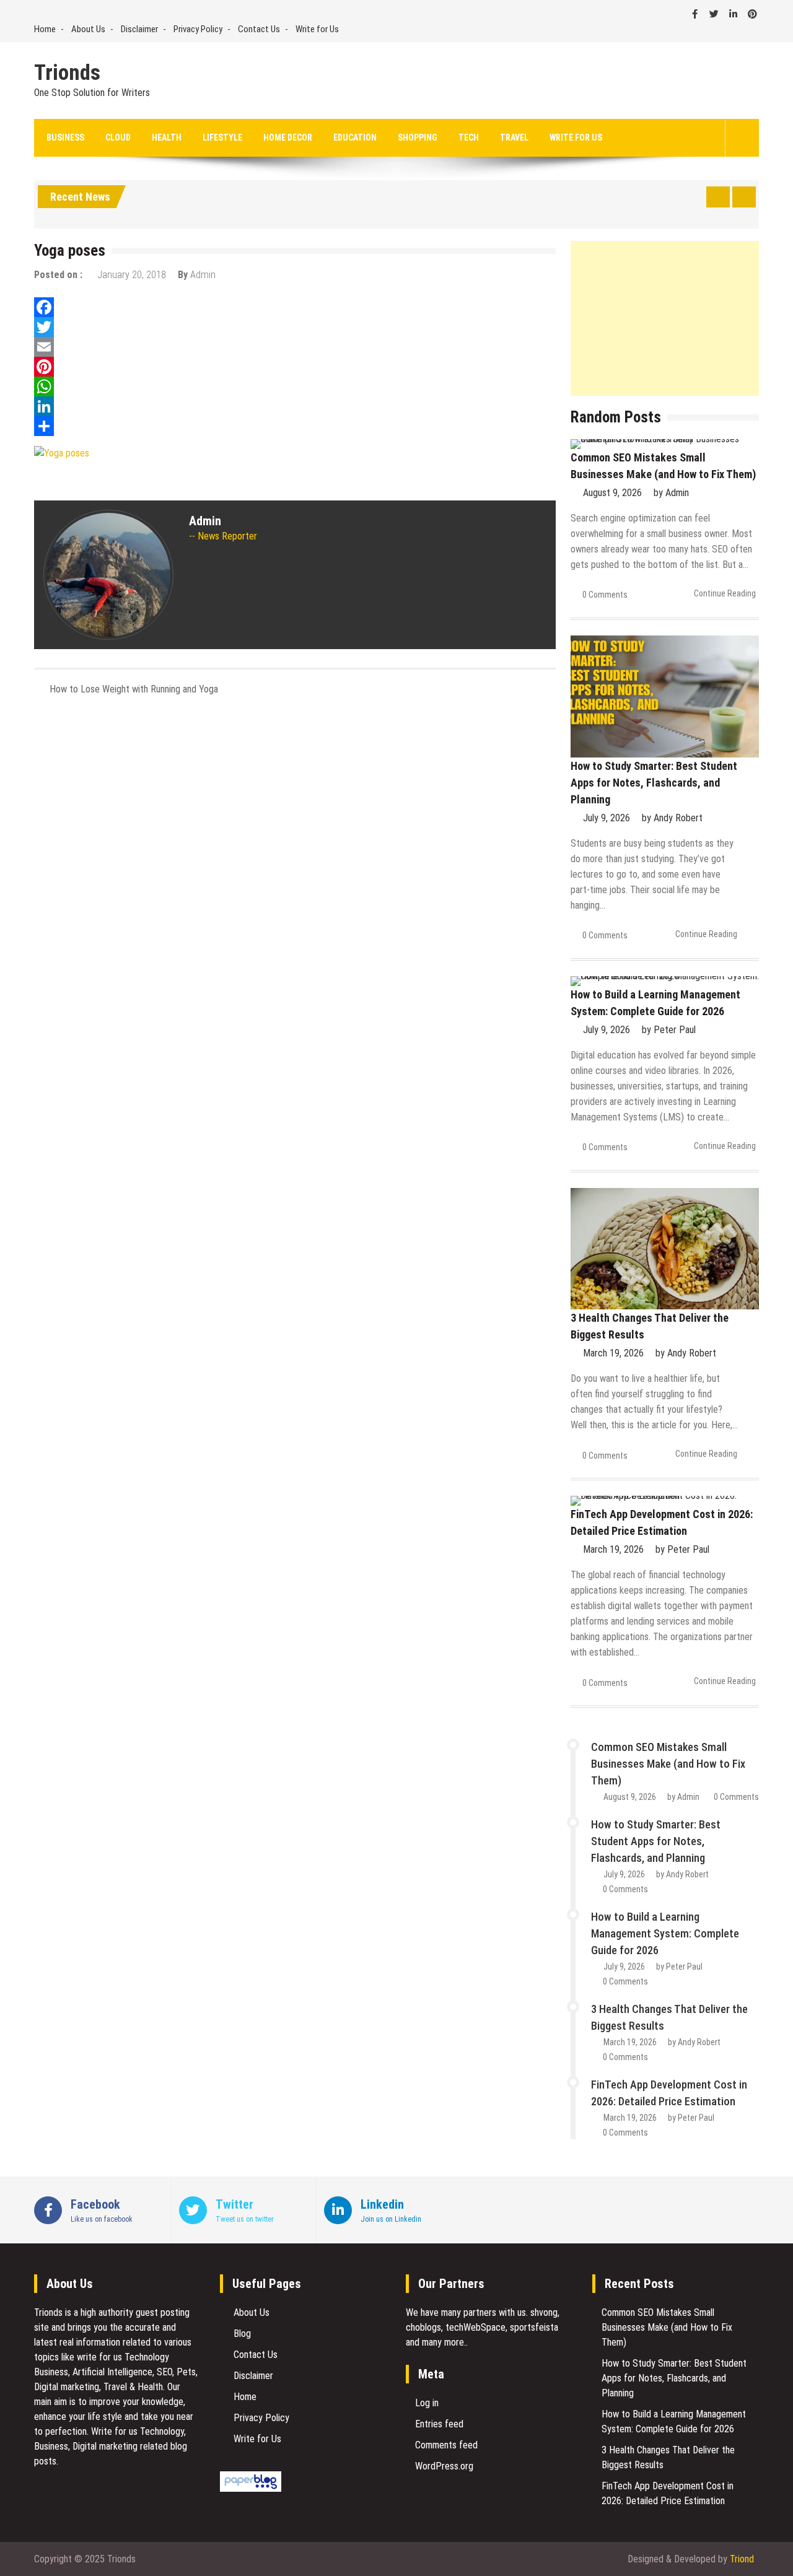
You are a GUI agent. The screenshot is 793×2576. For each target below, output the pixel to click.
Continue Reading (725, 593)
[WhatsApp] (295, 386)
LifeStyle (222, 138)
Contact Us (259, 29)
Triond (742, 2559)
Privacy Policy (198, 29)
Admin (203, 275)
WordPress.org (444, 2466)
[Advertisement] (665, 318)
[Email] (295, 347)
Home (45, 29)
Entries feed (439, 2424)
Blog (242, 2334)
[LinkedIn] (295, 406)
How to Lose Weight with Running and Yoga (134, 689)
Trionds (67, 73)
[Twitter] (295, 327)
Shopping (418, 138)
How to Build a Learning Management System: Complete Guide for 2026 (665, 1933)
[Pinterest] (295, 367)
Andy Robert (678, 818)
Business (65, 138)
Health (167, 138)
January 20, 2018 (132, 275)
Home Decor (288, 138)
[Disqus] (295, 870)
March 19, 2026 (613, 1353)
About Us (88, 29)
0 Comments (605, 595)
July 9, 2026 (607, 818)
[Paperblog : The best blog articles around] (251, 2488)
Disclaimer (139, 29)
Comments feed (446, 2445)
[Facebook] (295, 307)
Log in (427, 2403)
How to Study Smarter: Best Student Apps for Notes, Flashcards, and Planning (654, 783)
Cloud (118, 138)
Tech (469, 138)
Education (355, 138)
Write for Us (317, 29)
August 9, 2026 (612, 493)
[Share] (295, 426)
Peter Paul (675, 1030)
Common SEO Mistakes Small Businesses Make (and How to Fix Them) (668, 1764)
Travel (514, 138)
